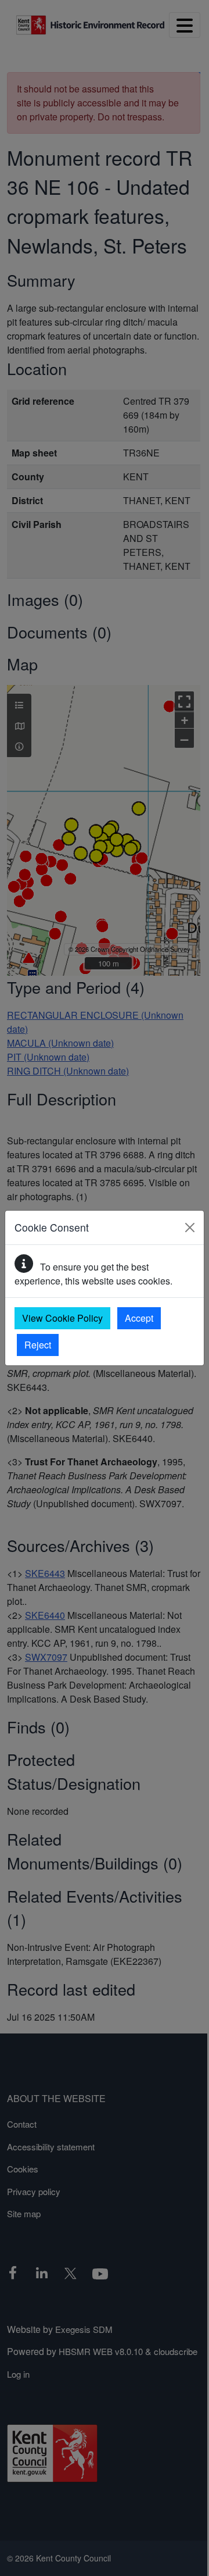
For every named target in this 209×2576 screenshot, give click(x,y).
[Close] (190, 1228)
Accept (139, 1318)
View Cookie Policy (62, 1318)
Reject (38, 1345)
